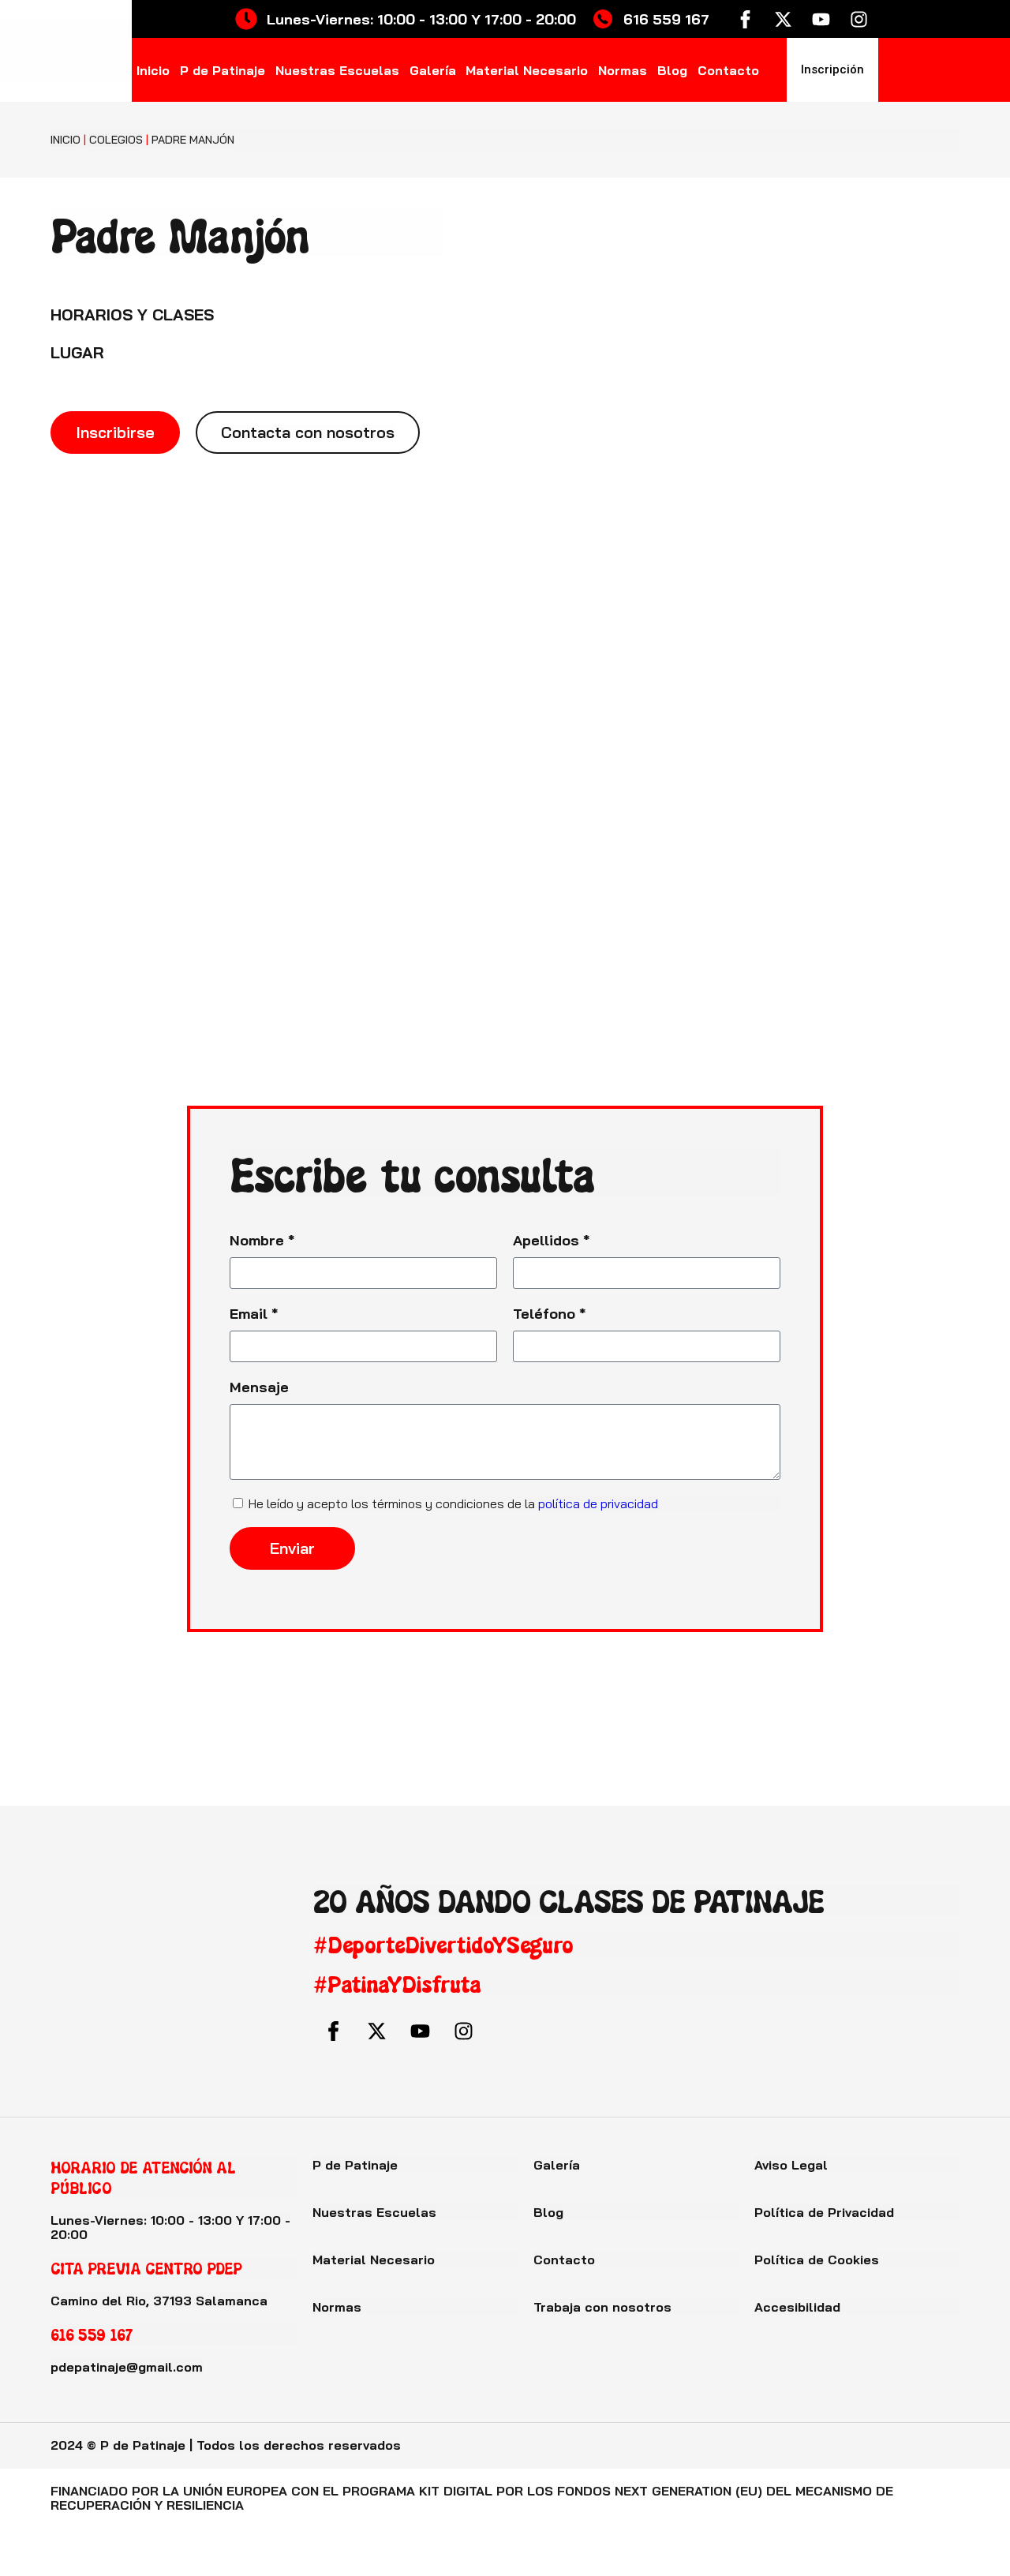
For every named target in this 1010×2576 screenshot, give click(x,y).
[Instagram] (858, 19)
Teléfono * (550, 1314)
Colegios (116, 140)
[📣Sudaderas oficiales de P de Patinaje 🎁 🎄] (421, 1747)
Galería (433, 70)
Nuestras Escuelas (337, 70)
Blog (672, 70)
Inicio (153, 70)
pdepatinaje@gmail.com (127, 2367)
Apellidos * (552, 1240)
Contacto (728, 70)
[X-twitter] (783, 19)
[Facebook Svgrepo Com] (745, 19)
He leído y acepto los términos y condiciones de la (453, 1503)
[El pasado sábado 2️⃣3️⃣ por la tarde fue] (589, 1747)
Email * (254, 1314)
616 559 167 (92, 2334)
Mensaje (259, 1387)
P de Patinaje (223, 70)
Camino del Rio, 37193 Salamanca (159, 2301)
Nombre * (262, 1240)
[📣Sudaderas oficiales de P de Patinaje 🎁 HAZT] (84, 1747)
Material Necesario (527, 70)
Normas (623, 70)
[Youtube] (821, 19)
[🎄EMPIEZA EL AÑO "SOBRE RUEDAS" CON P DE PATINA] (252, 1747)
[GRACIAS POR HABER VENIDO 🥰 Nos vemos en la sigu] (926, 1747)
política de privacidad (598, 1503)
